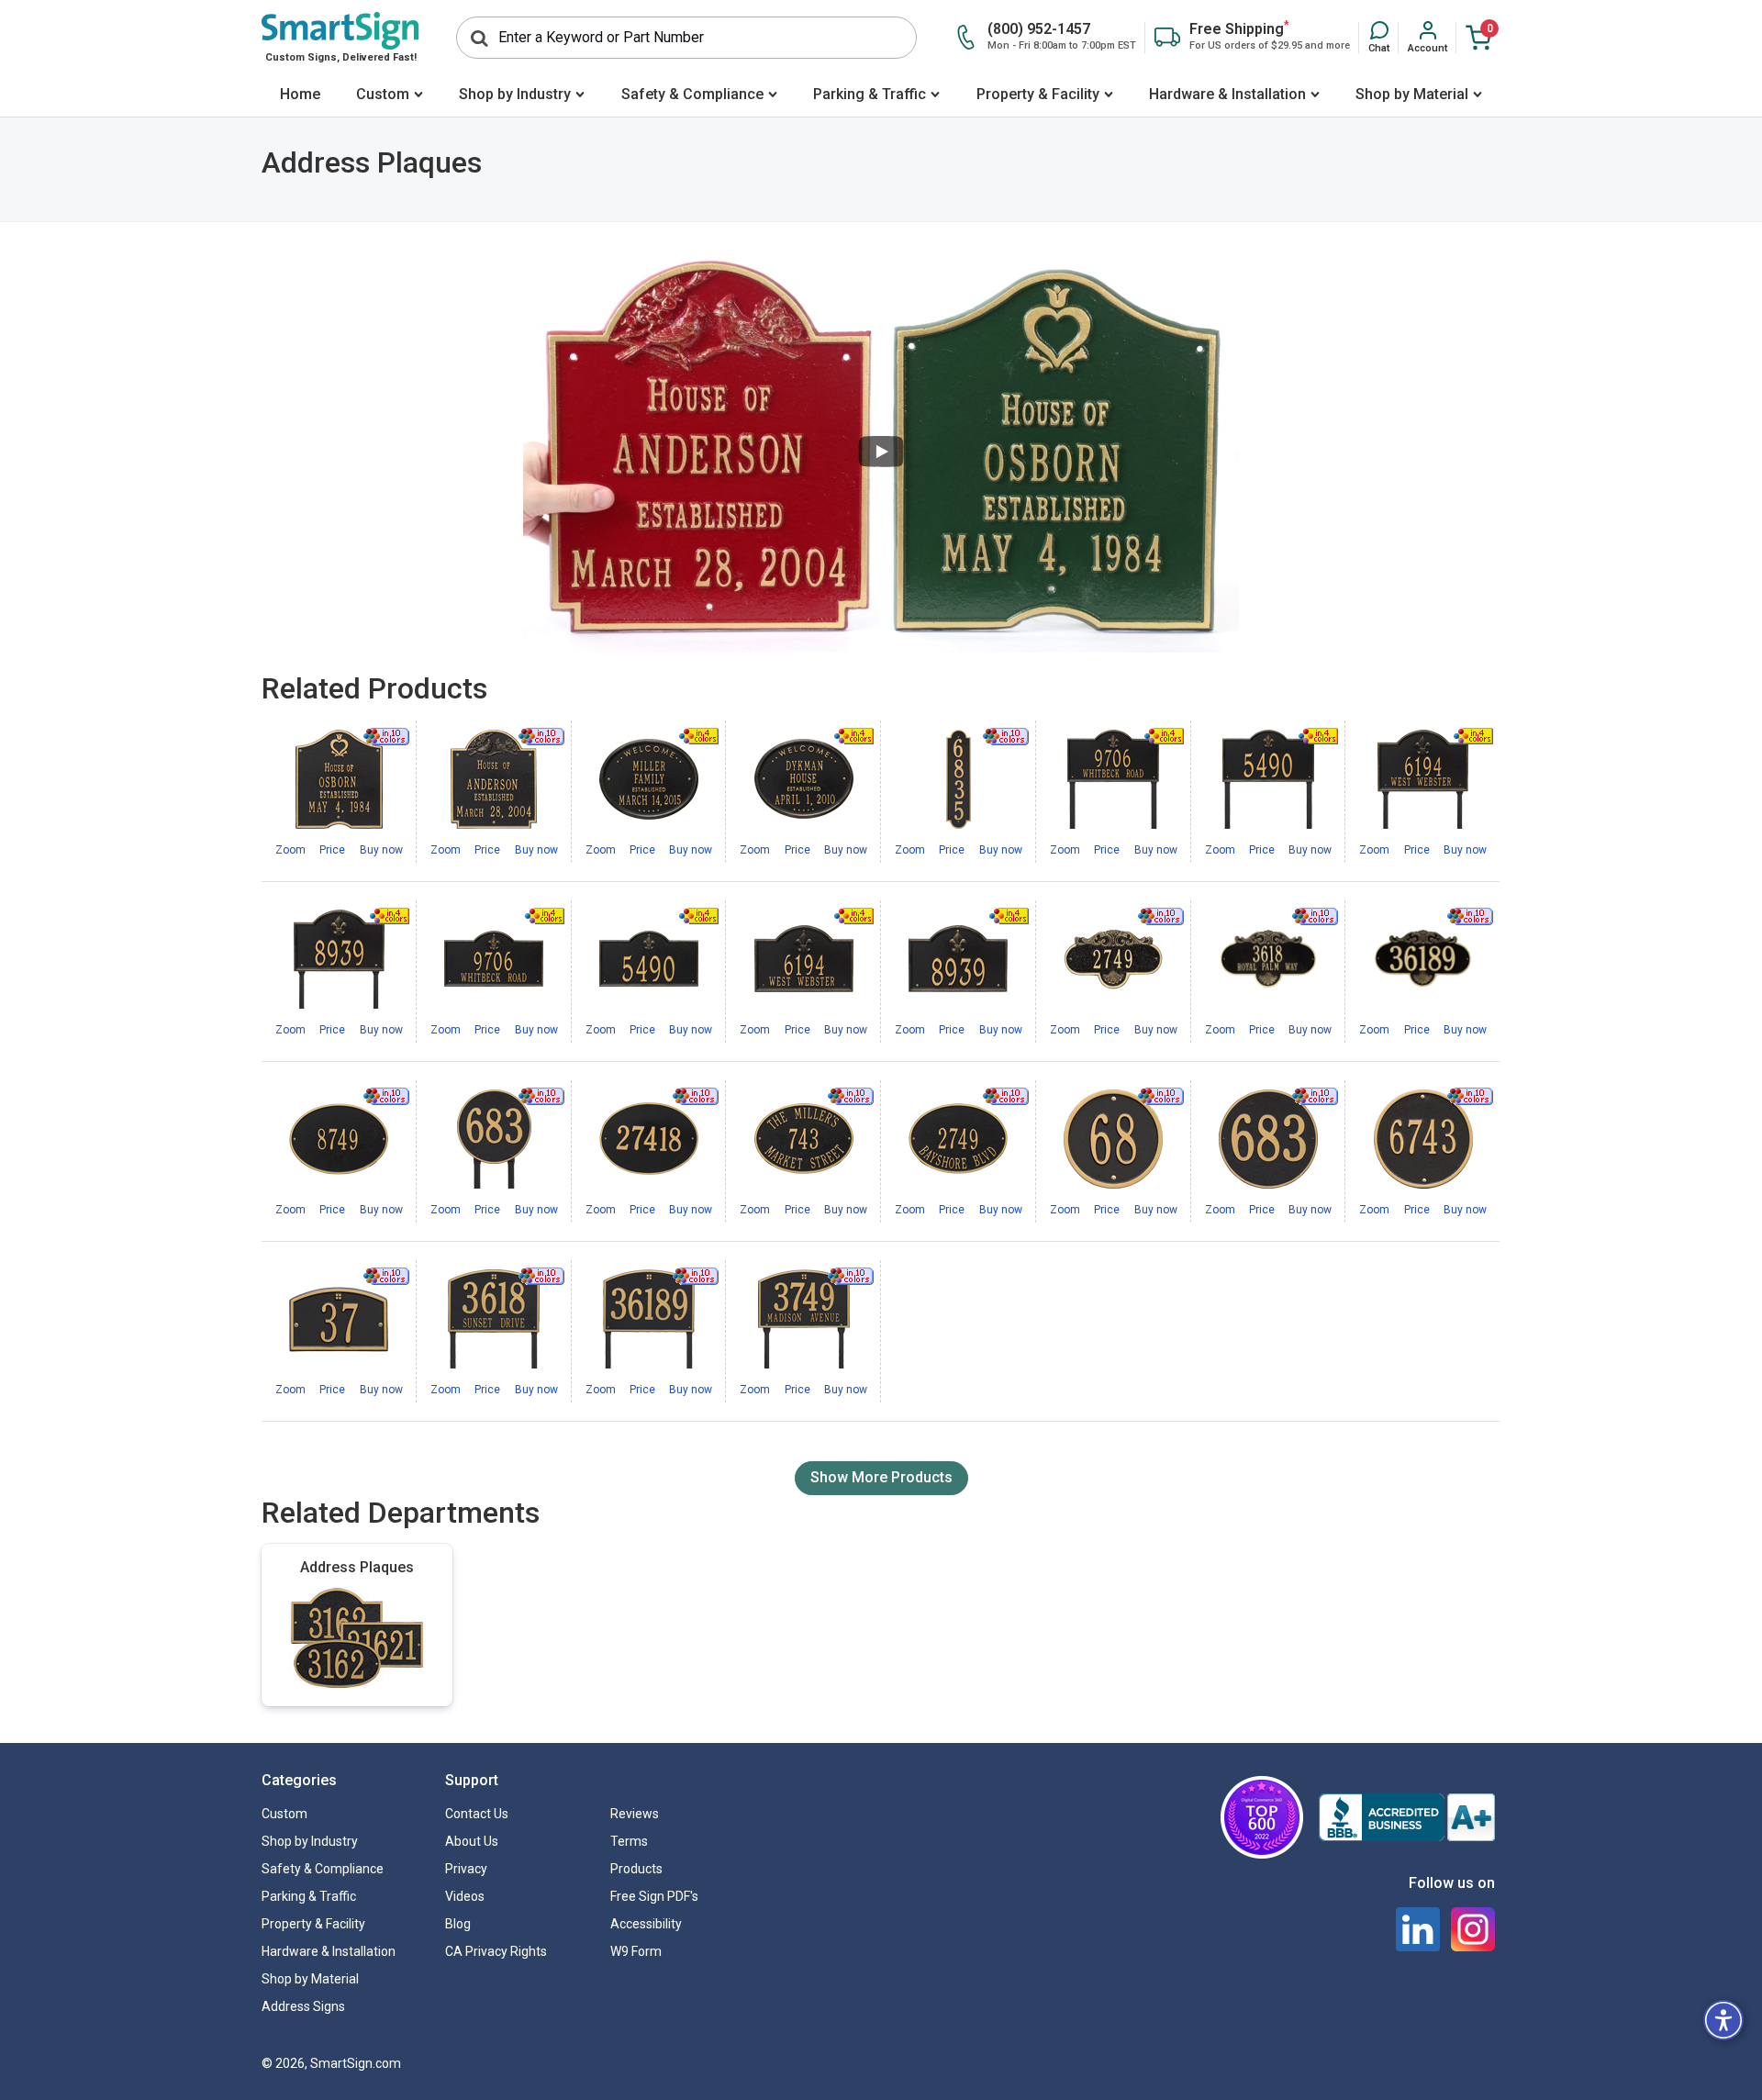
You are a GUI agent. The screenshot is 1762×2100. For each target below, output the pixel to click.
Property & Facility (1038, 94)
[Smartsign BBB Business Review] (1407, 1817)
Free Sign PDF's (654, 1896)
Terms (629, 1841)
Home (300, 94)
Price (332, 850)
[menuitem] (300, 96)
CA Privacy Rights (496, 1951)
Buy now (381, 850)
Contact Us (477, 1814)
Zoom (290, 850)
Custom (383, 94)
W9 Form (636, 1951)
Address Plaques (357, 1567)
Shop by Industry (515, 94)
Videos (465, 1896)
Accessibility (646, 1924)
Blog (458, 1924)
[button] (1379, 38)
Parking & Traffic (870, 94)
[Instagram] (1473, 1929)
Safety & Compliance (692, 94)
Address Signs (303, 2006)
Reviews (635, 1814)
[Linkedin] (1418, 1929)
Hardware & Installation (1227, 94)
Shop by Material (1412, 94)
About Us (472, 1841)
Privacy (466, 1869)
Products (636, 1869)
